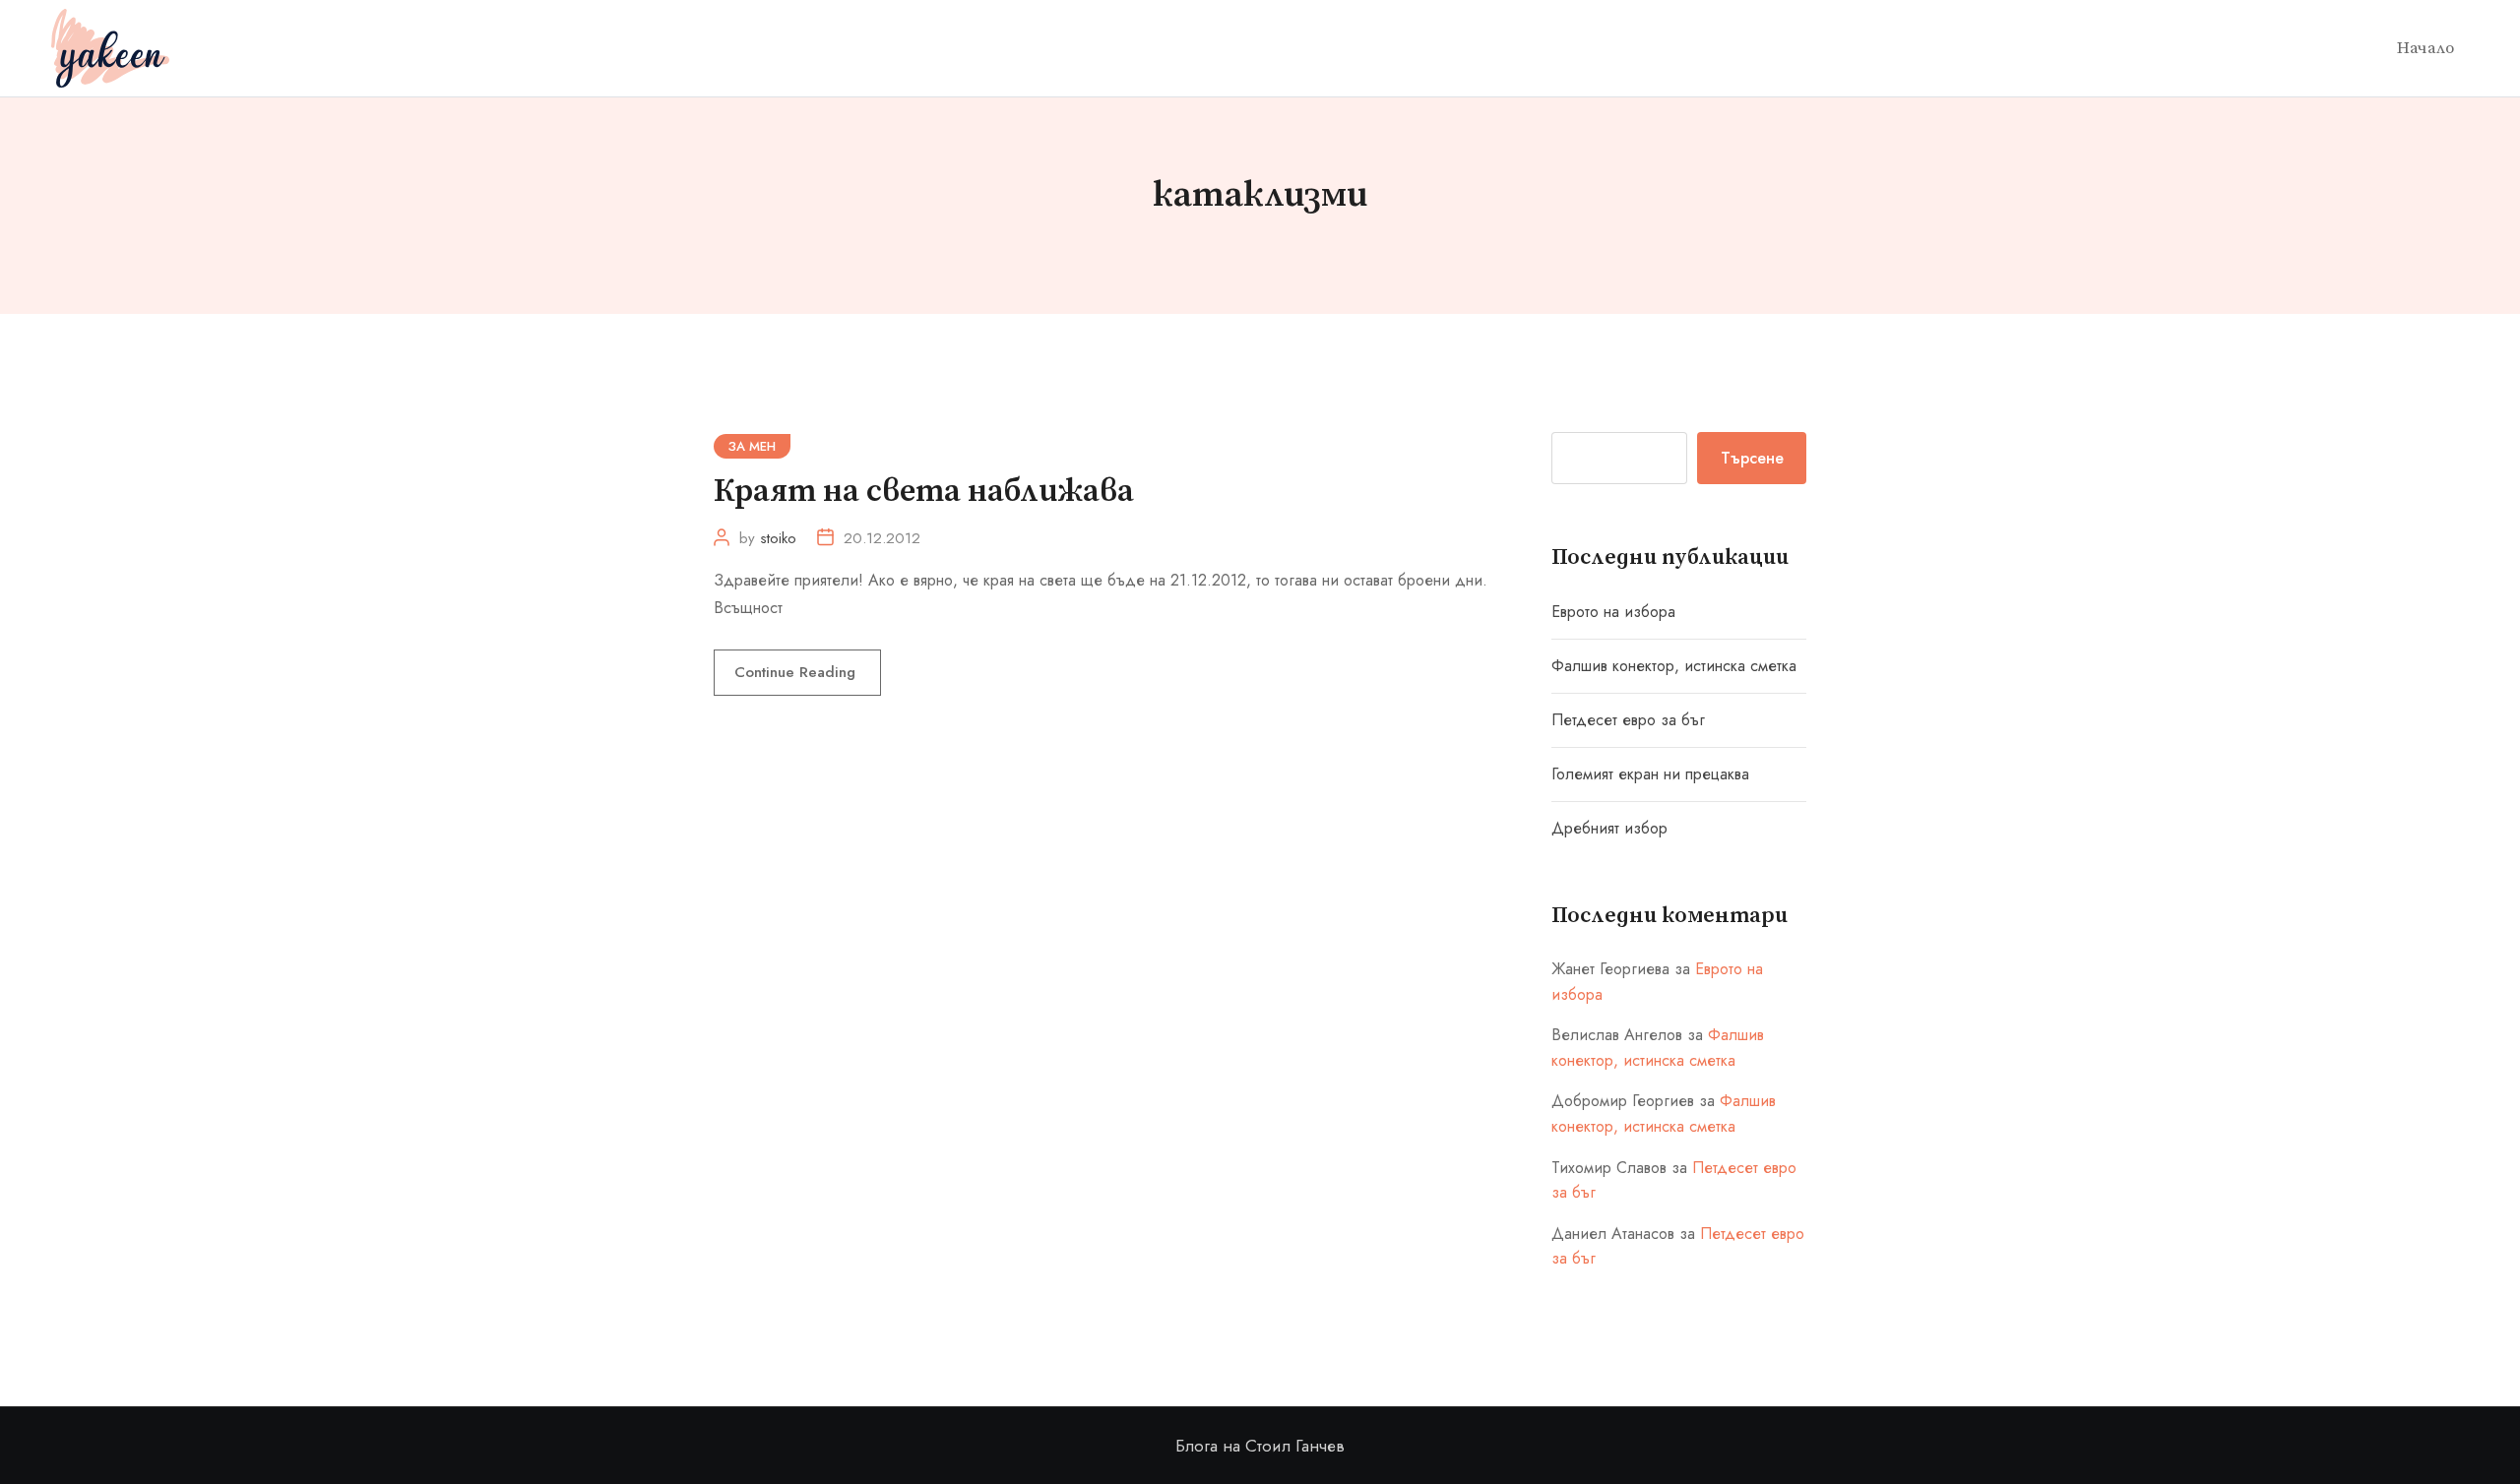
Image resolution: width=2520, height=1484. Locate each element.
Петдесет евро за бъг (1628, 720)
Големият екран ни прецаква (1650, 774)
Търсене (1752, 458)
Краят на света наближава (924, 492)
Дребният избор (1609, 828)
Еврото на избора (1613, 612)
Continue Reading (797, 672)
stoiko (778, 538)
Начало (2425, 48)
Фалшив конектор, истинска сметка (1674, 666)
